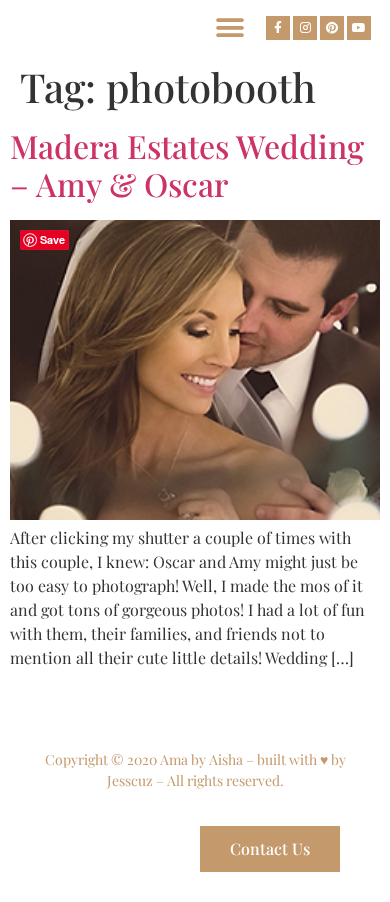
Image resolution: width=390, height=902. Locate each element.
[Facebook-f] (278, 28)
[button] (229, 27)
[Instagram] (305, 28)
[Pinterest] (332, 28)
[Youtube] (359, 28)
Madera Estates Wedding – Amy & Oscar (187, 164)
